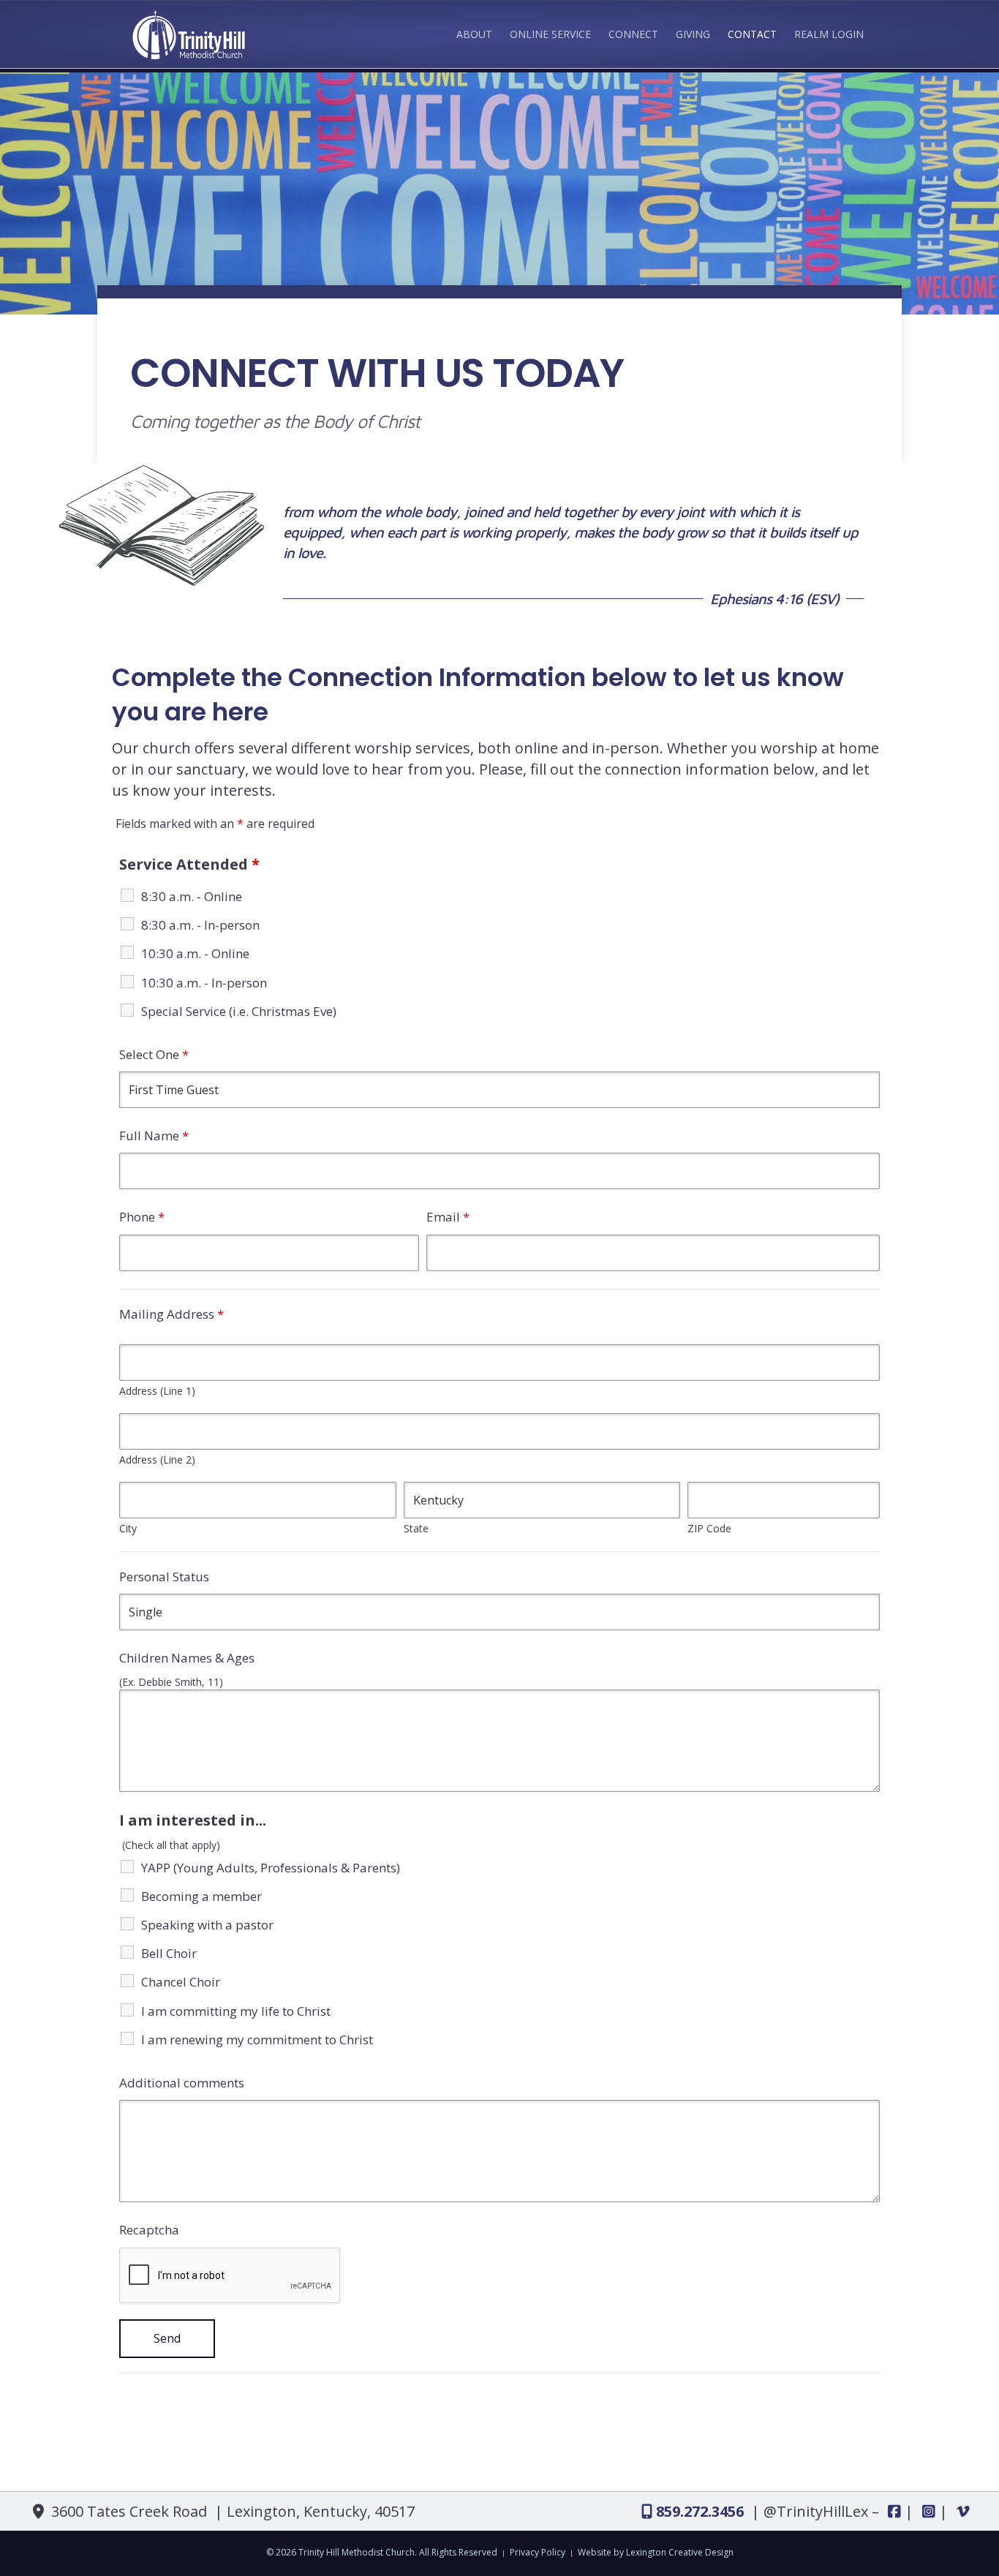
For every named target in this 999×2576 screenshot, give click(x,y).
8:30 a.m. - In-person (200, 925)
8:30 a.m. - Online (192, 896)
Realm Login (829, 34)
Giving (693, 34)
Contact (752, 34)
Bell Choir (169, 1953)
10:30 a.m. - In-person (204, 983)
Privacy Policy (538, 2552)
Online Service (550, 34)
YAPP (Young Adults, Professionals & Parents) (271, 1868)
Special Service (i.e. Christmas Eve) (239, 1011)
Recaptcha (149, 2230)
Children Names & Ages (187, 1658)
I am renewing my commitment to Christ (257, 2040)
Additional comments (182, 2083)
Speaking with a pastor (207, 1925)
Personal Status (164, 1577)
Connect (633, 34)
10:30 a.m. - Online (195, 953)
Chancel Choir (181, 1982)
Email (448, 1217)
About (474, 34)
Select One (154, 1054)
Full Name (154, 1136)
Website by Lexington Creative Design (656, 2552)
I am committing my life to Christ (236, 2011)
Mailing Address (171, 1314)
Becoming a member (201, 1896)
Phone (142, 1217)
